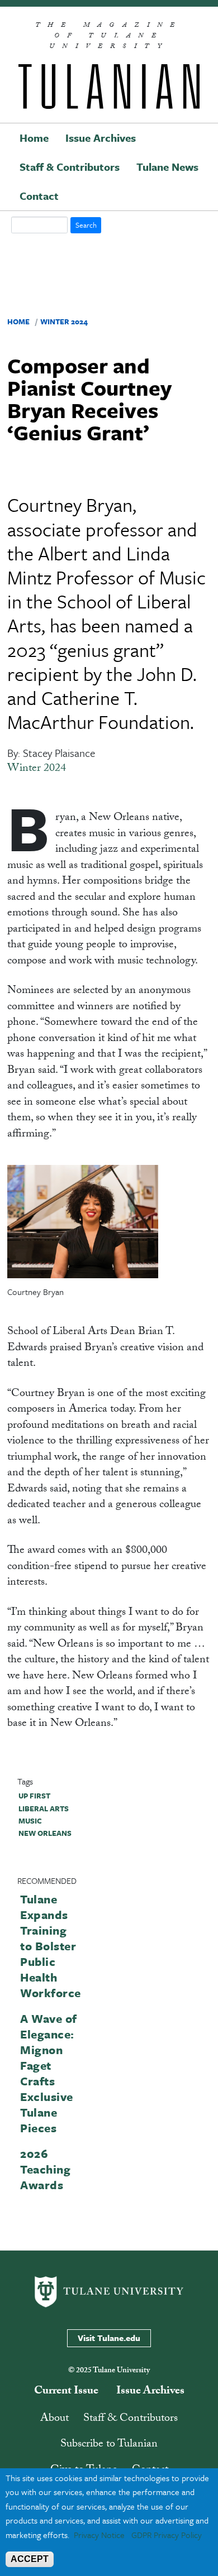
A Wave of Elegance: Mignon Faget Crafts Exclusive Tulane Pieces (49, 2073)
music (30, 1821)
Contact (39, 196)
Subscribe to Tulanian (109, 2445)
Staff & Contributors (70, 167)
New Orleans (45, 1833)
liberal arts (44, 1809)
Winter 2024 (64, 322)
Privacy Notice (99, 2535)
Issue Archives (101, 138)
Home (34, 138)
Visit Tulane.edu (109, 2338)
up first (34, 1796)
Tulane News (167, 167)
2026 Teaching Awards (45, 2169)
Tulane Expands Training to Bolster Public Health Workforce (51, 1946)
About (54, 2419)
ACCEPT (30, 2559)
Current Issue (66, 2392)
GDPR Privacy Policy (167, 2535)
